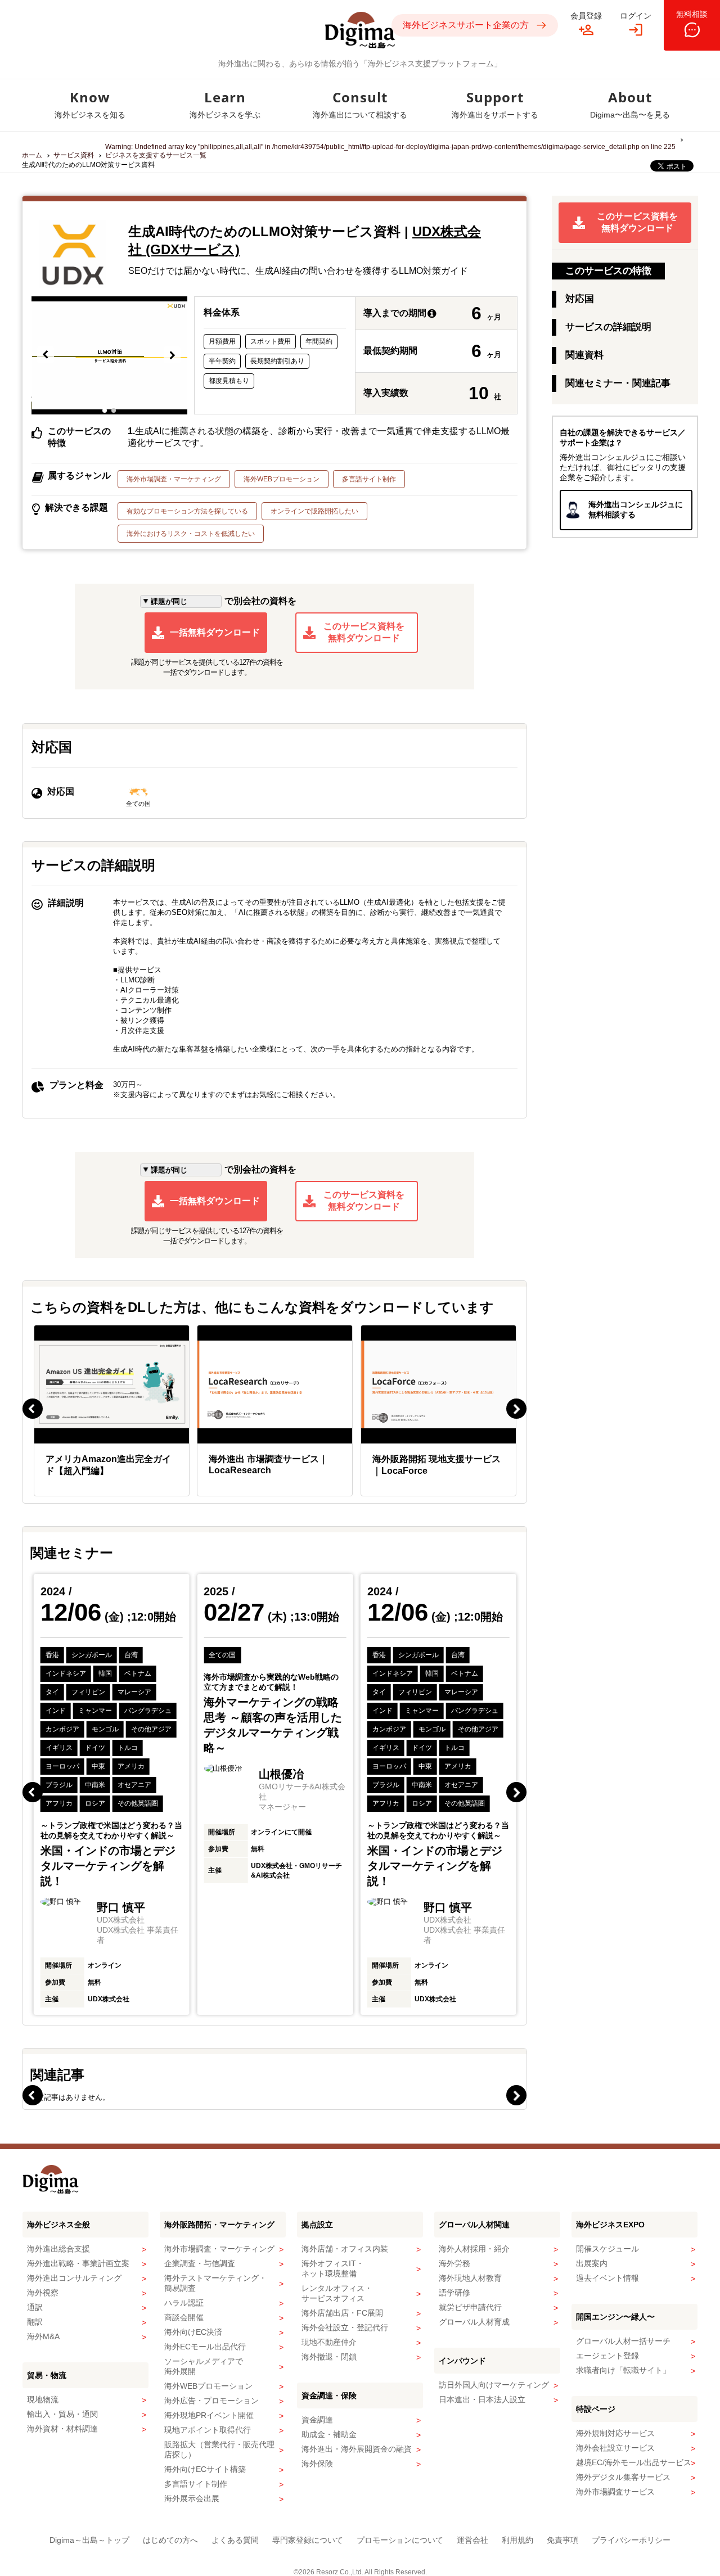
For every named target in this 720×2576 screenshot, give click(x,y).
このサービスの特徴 (608, 271)
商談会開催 (184, 2317)
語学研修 (454, 2293)
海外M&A (43, 2336)
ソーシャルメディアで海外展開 (204, 2366)
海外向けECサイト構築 (205, 2469)
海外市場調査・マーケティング (174, 479)
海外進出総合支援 (58, 2249)
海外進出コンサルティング (74, 2278)
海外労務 (454, 2263)
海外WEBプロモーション (282, 479)
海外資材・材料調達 (62, 2429)
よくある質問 (235, 2540)
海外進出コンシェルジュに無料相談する (636, 509)
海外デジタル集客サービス (623, 2477)
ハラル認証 (184, 2303)
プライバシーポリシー (631, 2540)
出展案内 (592, 2263)
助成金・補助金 (329, 2434)
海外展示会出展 (192, 2498)
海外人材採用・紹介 (474, 2249)
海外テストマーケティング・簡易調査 (215, 2283)
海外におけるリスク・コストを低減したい (191, 534)
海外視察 (43, 2293)
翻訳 (35, 2322)
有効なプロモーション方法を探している (187, 511)
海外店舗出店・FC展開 (342, 2313)
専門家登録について (308, 2540)
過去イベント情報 (607, 2278)
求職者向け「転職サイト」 (623, 2370)
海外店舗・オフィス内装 (345, 2249)
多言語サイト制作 (369, 479)
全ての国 (138, 804)
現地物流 (43, 2399)
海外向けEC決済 (193, 2332)
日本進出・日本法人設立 (482, 2399)
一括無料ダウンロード (215, 632)
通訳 (35, 2307)
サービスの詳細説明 (608, 327)
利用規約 (517, 2540)
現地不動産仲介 (329, 2342)
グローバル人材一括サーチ (623, 2341)
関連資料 (584, 355)
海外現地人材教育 (470, 2278)
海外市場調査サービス (615, 2492)
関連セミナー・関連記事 (618, 383)
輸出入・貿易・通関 (62, 2414)
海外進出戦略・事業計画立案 (78, 2263)
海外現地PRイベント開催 (209, 2415)
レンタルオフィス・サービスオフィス (337, 2293)
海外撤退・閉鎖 (329, 2357)
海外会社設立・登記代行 (345, 2327)
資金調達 (317, 2420)
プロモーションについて (400, 2540)
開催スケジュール (607, 2249)
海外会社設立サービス (615, 2448)
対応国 (580, 299)
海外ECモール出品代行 (205, 2347)
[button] (46, 355)
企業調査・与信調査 (200, 2263)
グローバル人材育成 (474, 2322)
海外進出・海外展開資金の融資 (357, 2449)
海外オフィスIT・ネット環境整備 (333, 2268)
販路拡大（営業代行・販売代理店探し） (219, 2449)
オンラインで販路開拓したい (314, 511)
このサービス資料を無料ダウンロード (364, 632)
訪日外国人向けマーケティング (494, 2385)
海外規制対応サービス (615, 2433)
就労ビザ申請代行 (470, 2307)
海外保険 (317, 2464)
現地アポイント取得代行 (208, 2430)
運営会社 (472, 2540)
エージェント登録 (607, 2356)
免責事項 (562, 2540)
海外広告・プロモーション (211, 2401)
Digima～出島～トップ (89, 2540)
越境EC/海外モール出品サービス (634, 2462)
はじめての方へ (170, 2540)
